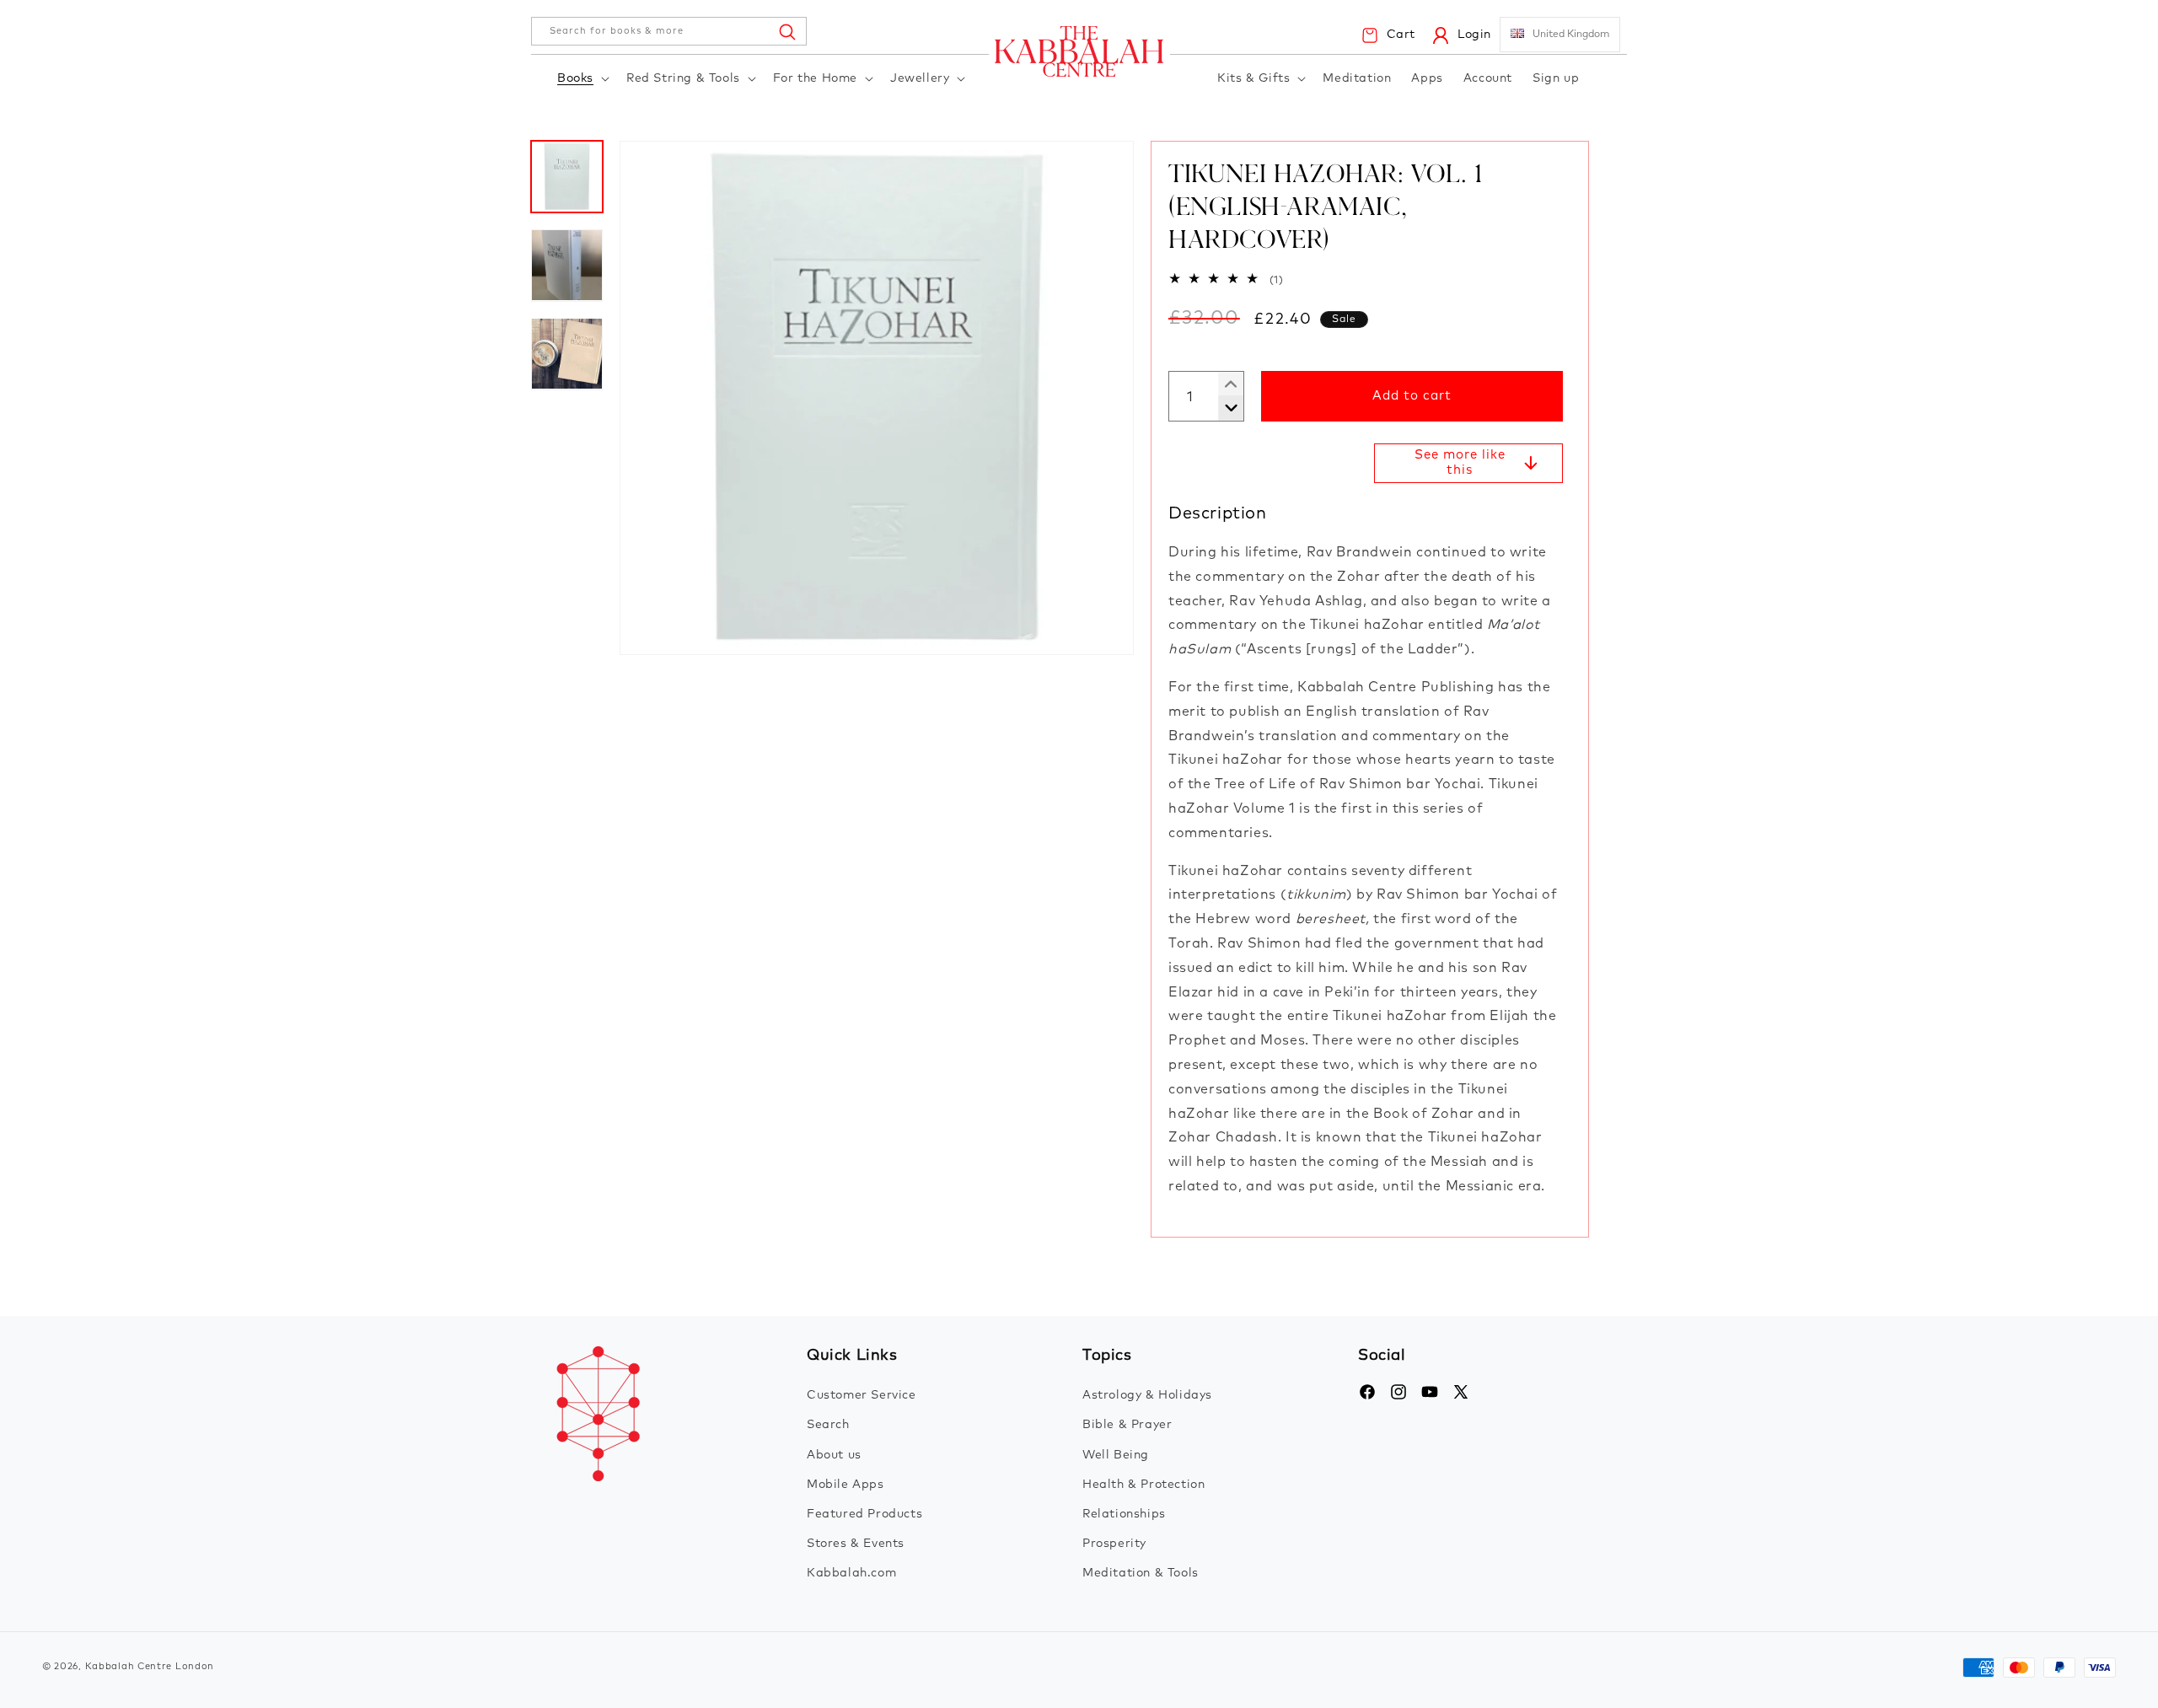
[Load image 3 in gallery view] (567, 354)
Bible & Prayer (1127, 1425)
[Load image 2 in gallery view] (567, 265)
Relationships (1124, 1514)
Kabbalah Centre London (150, 1666)
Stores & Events (856, 1544)
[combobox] (669, 31)
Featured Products (864, 1514)
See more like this (1460, 462)
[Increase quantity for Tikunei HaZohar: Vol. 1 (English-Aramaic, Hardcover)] (1224, 408)
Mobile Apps (845, 1485)
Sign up (1556, 78)
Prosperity (1114, 1544)
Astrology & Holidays (1147, 1395)
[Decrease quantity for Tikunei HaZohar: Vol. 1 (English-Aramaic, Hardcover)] (1224, 384)
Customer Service (862, 1395)
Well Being (1116, 1455)
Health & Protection (1143, 1485)
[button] (582, 79)
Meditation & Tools (1141, 1573)
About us (834, 1455)
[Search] (786, 31)
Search (828, 1425)
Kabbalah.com (851, 1573)
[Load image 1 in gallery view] (567, 177)
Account (1488, 78)
